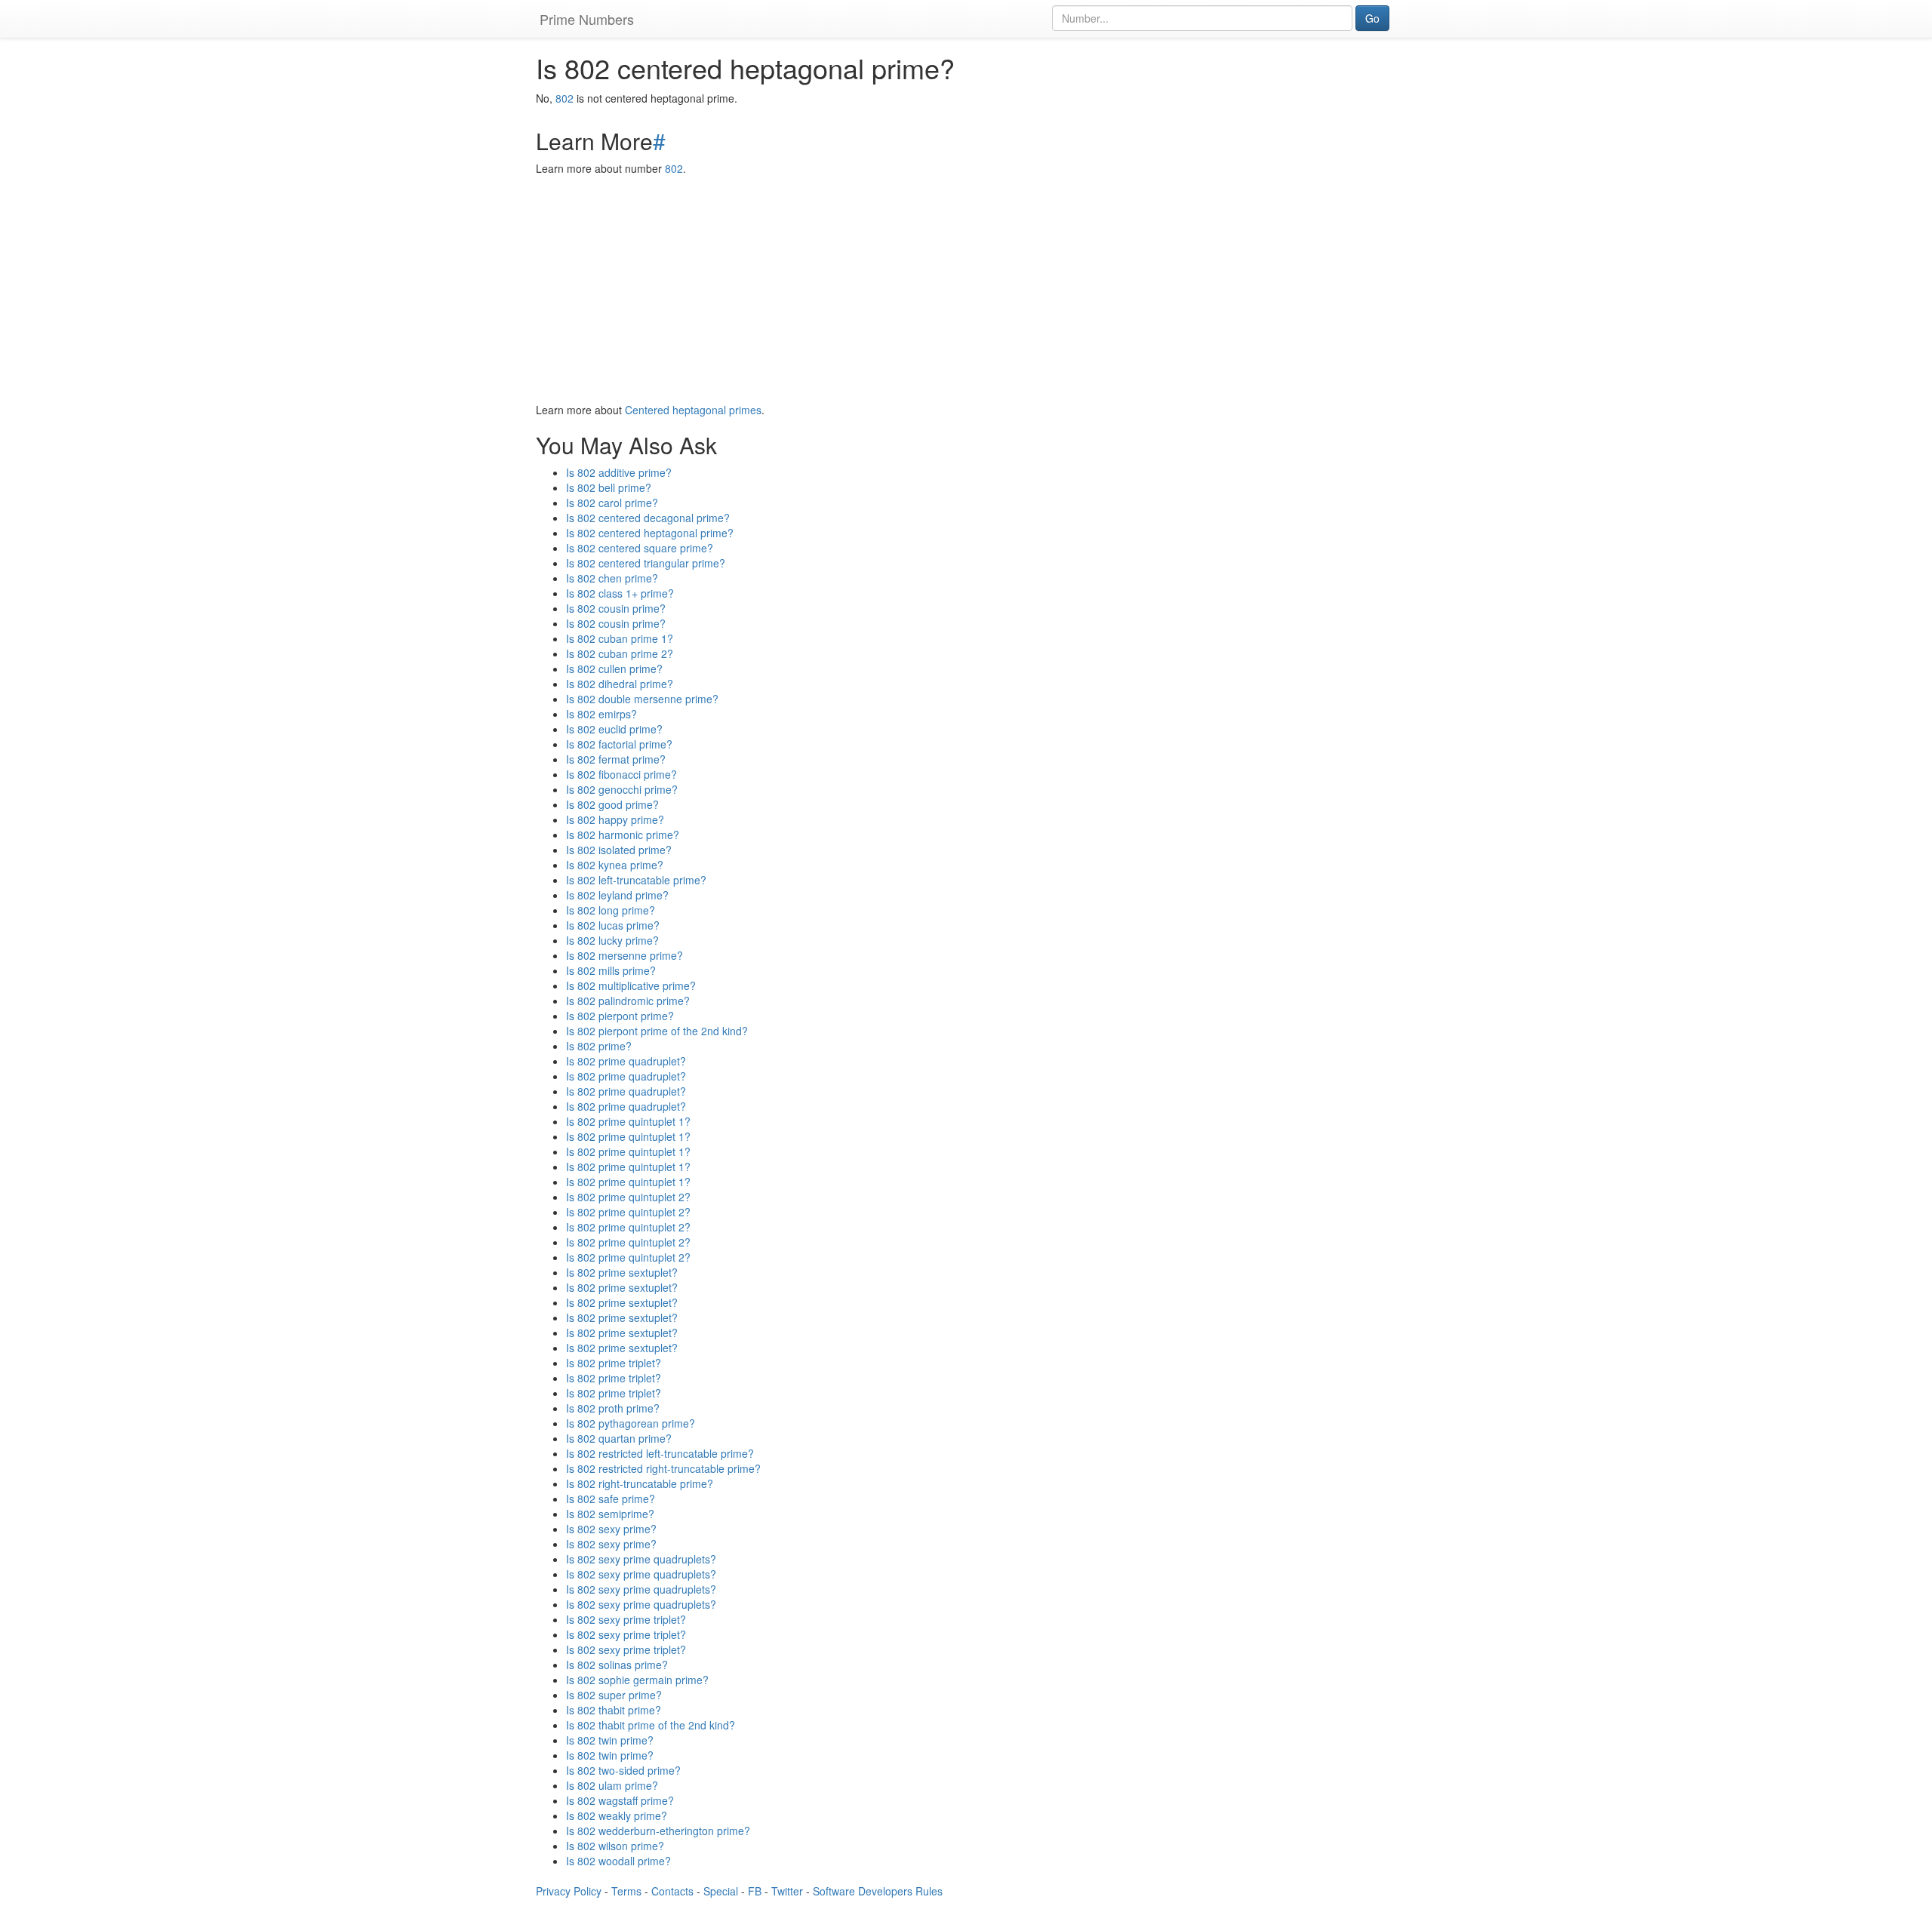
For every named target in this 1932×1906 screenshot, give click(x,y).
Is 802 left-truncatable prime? (636, 880)
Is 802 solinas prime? (617, 1665)
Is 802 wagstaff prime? (620, 1800)
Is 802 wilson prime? (615, 1846)
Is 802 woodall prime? (618, 1861)
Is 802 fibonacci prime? (621, 774)
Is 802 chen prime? (612, 578)
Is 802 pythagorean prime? (631, 1423)
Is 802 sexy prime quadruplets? (641, 1559)
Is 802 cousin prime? (616, 608)
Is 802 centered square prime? (640, 548)
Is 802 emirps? (601, 714)
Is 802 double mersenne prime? (642, 699)
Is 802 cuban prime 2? (620, 653)
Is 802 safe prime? (611, 1499)
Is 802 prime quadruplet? (626, 1061)
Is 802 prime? (599, 1046)
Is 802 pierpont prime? (620, 1016)
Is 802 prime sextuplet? (622, 1272)
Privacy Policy (569, 1891)
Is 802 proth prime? (613, 1408)
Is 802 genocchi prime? (622, 789)
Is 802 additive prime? (619, 472)
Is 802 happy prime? (615, 819)
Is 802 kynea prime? (615, 865)
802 (565, 98)
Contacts (672, 1891)
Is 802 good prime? (612, 804)
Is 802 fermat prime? (616, 759)
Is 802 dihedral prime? (620, 684)
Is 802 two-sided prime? (623, 1770)
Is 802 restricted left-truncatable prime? (660, 1453)
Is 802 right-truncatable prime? (640, 1483)
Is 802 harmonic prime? (623, 835)
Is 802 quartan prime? (619, 1438)
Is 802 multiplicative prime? (631, 985)
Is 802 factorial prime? (619, 744)
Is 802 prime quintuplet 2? (628, 1197)
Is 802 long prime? (611, 910)
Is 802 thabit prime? (614, 1710)
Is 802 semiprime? (610, 1514)
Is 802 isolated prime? (619, 850)
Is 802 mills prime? (611, 970)
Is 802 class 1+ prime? (620, 593)
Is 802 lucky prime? (612, 940)
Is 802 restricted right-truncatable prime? (663, 1468)
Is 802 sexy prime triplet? (626, 1619)
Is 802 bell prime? (609, 487)
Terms (626, 1891)
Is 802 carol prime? (612, 503)
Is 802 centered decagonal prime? (648, 518)
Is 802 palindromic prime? (628, 1001)
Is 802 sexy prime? (611, 1529)
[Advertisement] (966, 289)
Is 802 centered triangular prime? (646, 563)
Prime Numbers (587, 19)
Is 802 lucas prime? (613, 925)
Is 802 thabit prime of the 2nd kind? (651, 1725)
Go (1372, 18)
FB (755, 1891)
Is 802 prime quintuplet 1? (628, 1121)
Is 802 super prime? (614, 1695)
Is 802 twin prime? (610, 1740)
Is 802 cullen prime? (614, 669)
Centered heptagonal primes (693, 410)
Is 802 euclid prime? (614, 729)
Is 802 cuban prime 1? (620, 638)
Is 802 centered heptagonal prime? (650, 533)
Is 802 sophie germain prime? (637, 1680)
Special (721, 1891)
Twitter (787, 1891)
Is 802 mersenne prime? (625, 955)
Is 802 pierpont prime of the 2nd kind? (657, 1031)
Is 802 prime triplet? (614, 1363)
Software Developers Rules (878, 1891)
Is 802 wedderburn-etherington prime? (658, 1831)
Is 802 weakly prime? (617, 1815)
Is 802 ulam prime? (612, 1785)
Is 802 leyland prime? (617, 895)
